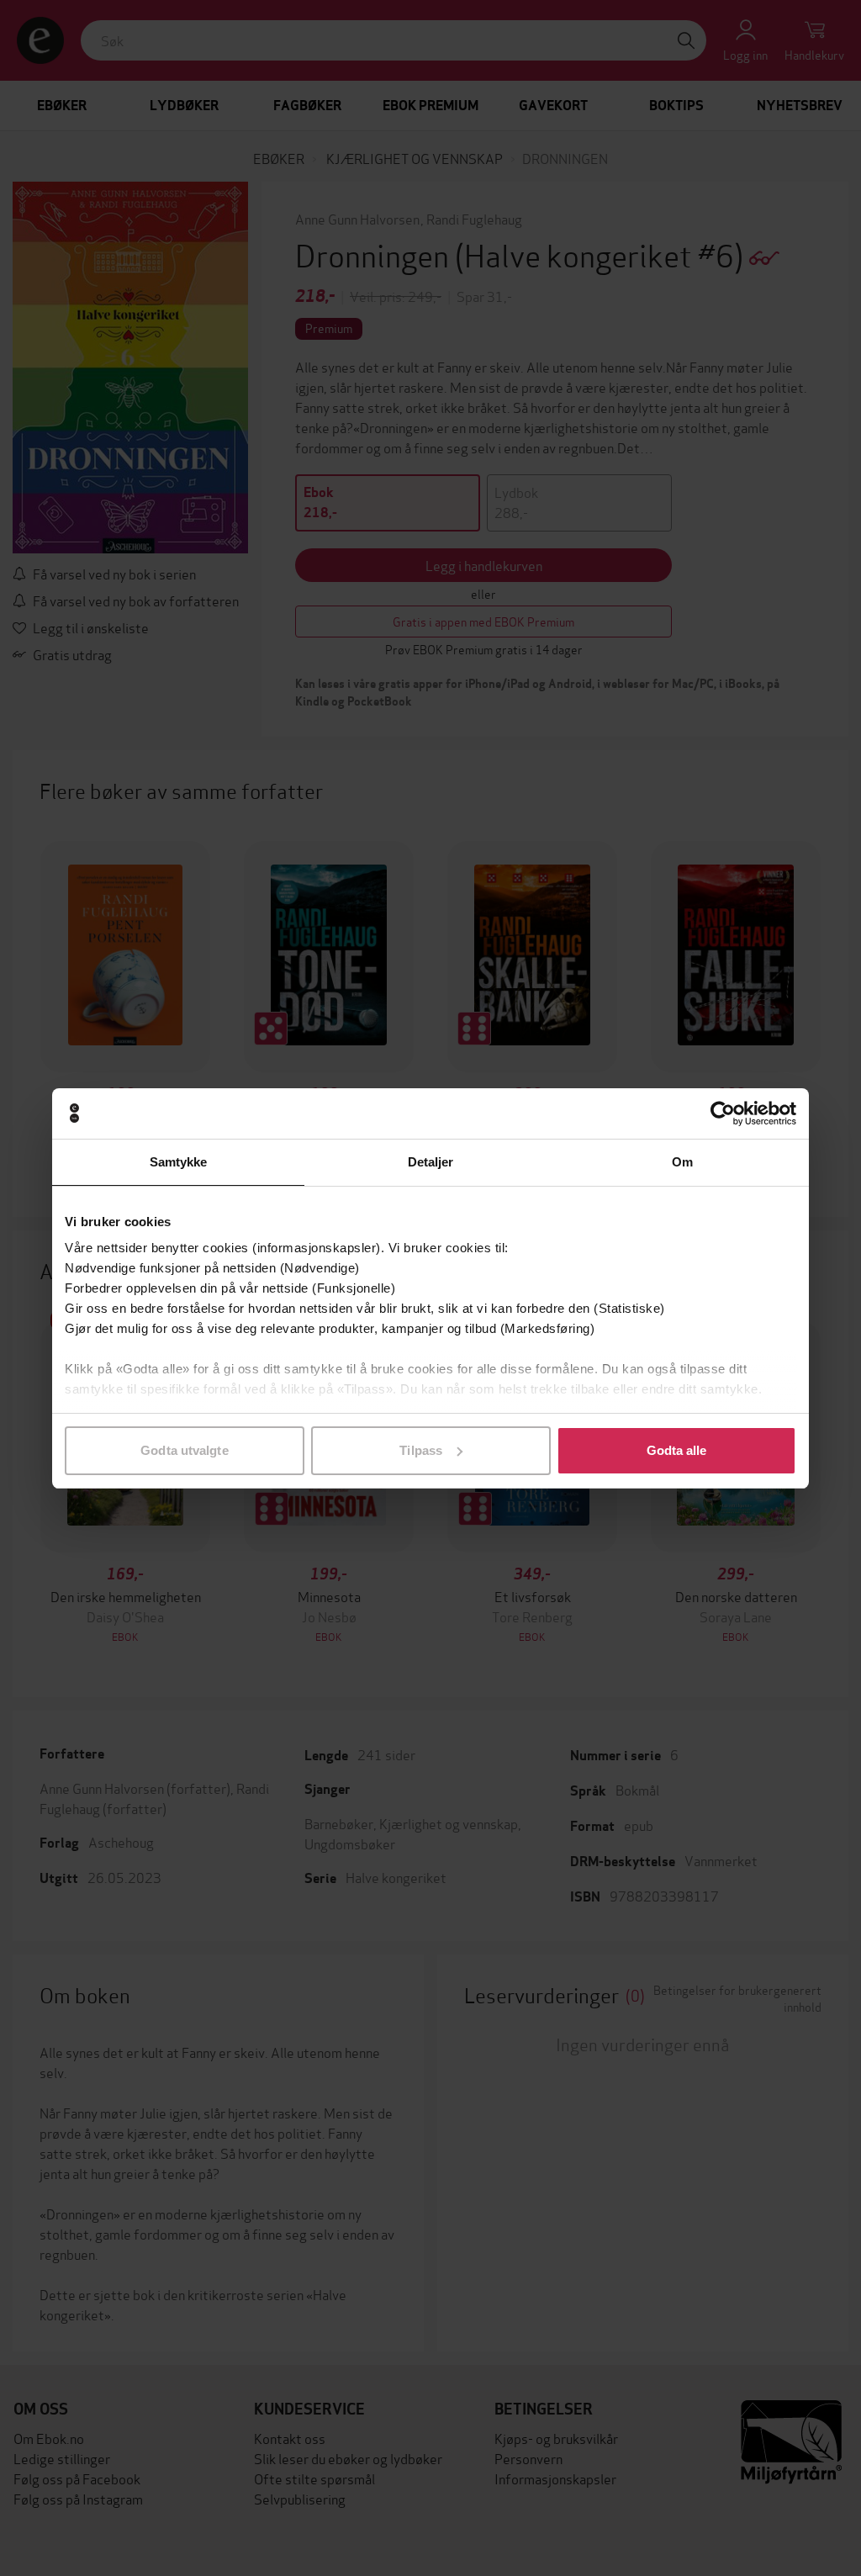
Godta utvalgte (184, 1450)
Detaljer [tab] (431, 1162)
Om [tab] (682, 1162)
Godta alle (677, 1450)
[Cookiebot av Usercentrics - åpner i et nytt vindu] (723, 1113)
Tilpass (421, 1450)
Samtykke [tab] (179, 1162)
